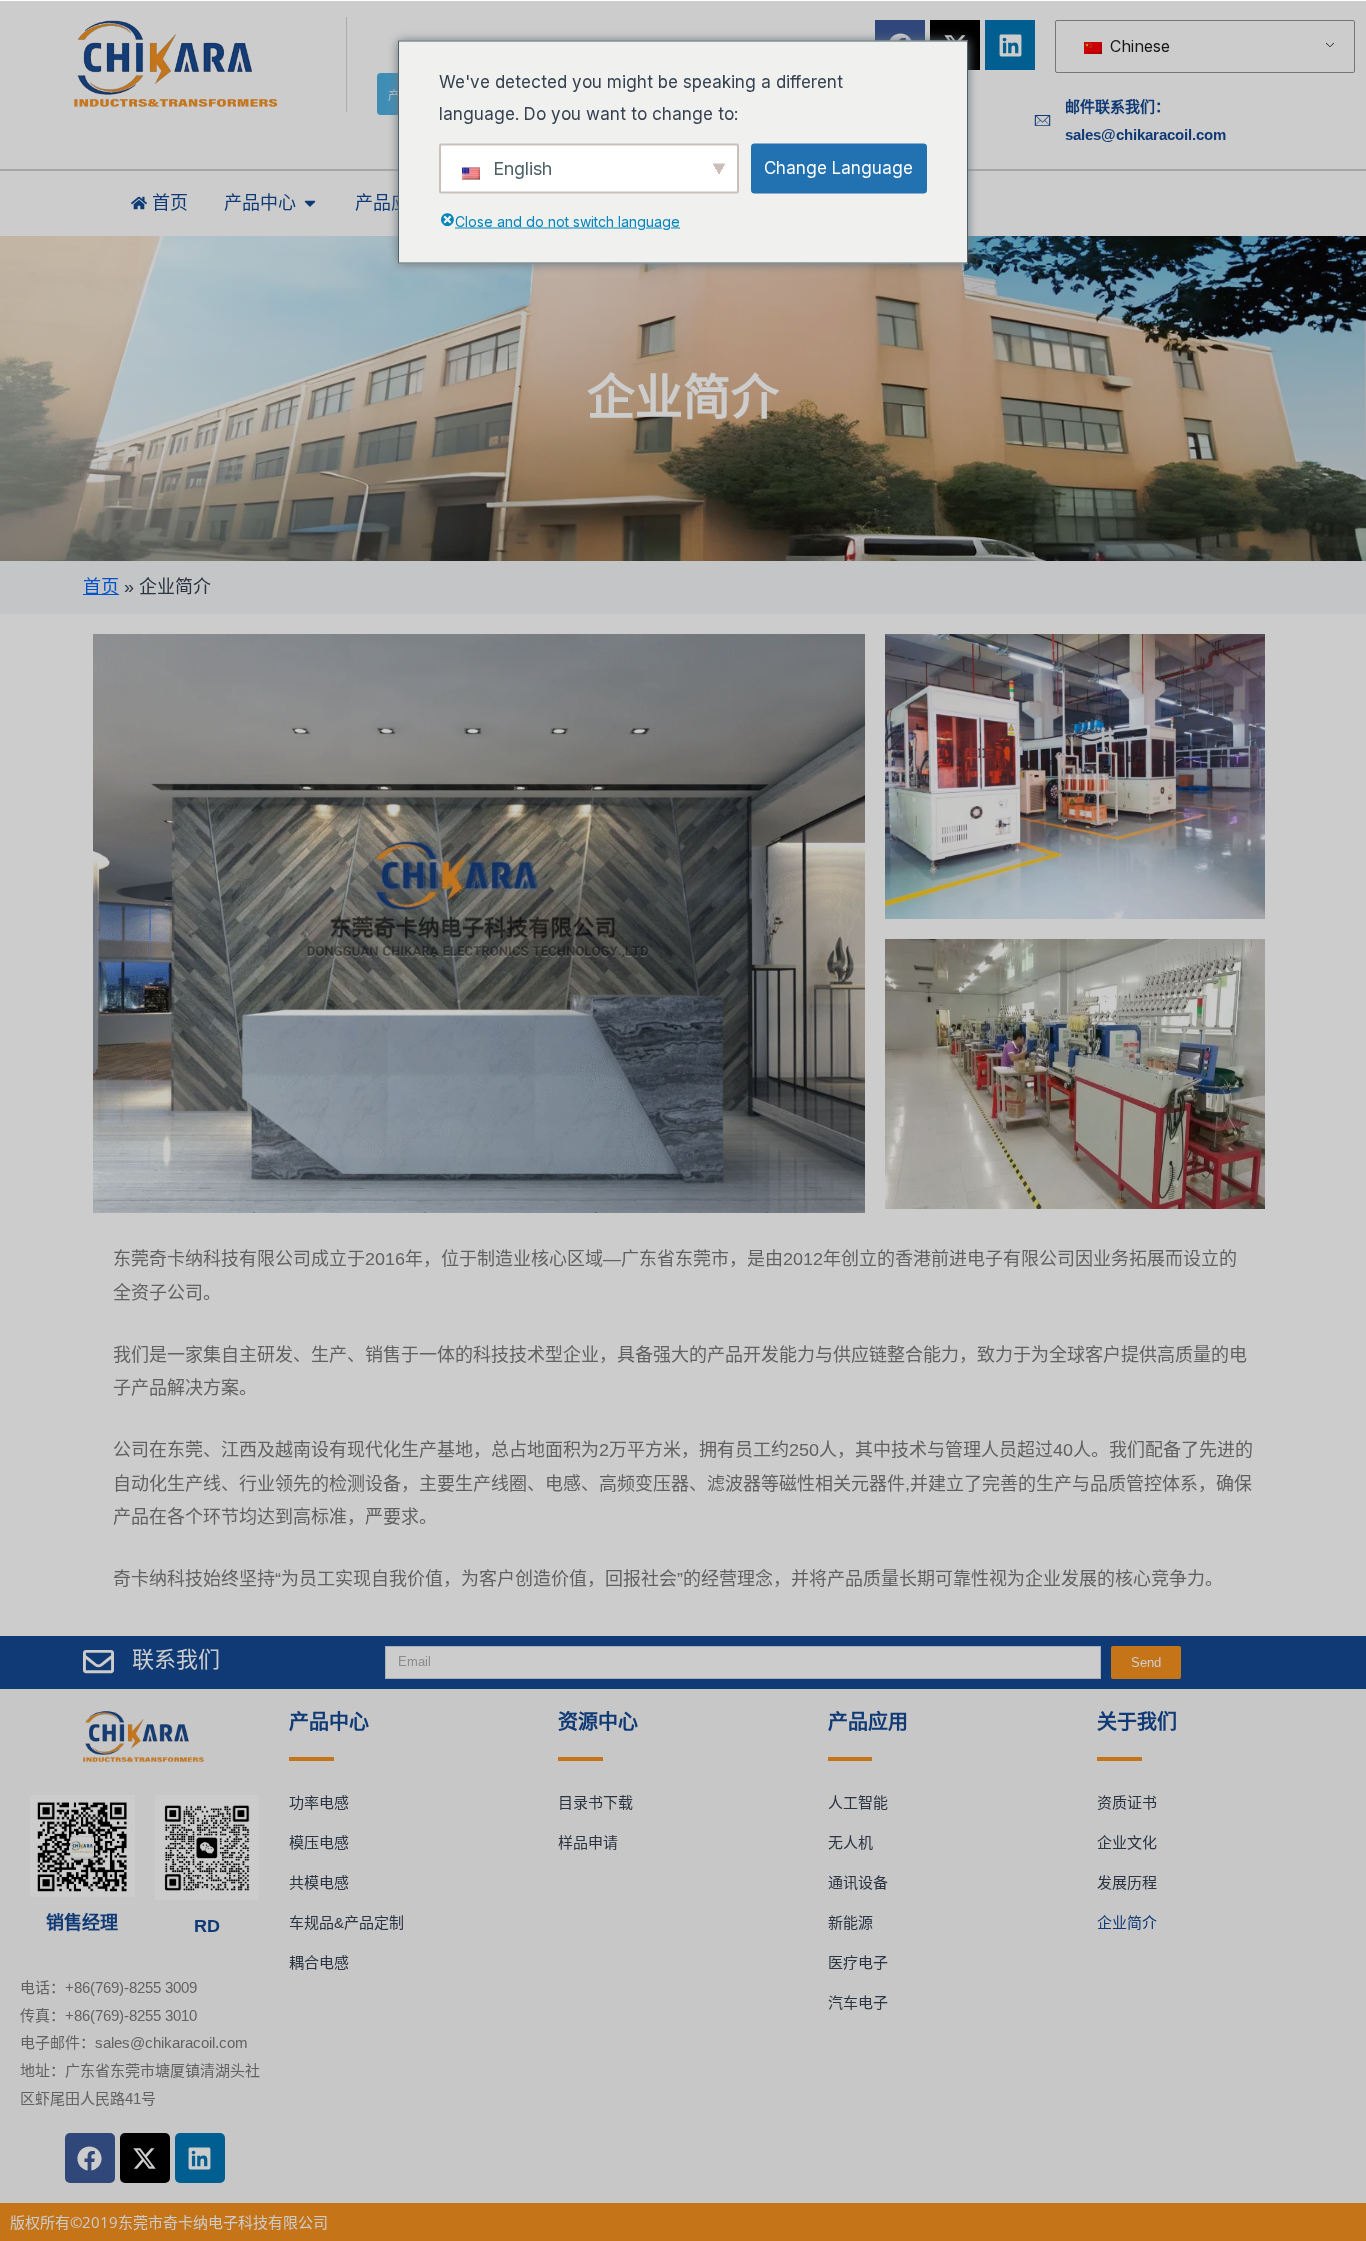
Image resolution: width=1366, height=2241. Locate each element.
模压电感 (319, 1842)
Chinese (1137, 46)
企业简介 (1127, 1922)
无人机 (850, 1842)
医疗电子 (858, 1962)
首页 (101, 587)
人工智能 (858, 1802)
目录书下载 (595, 1802)
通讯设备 (858, 1882)
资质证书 (1127, 1802)
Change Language (838, 167)
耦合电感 (319, 1962)
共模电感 (319, 1882)
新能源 (850, 1922)
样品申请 (588, 1842)
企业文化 (1127, 1842)
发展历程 (1127, 1882)
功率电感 (319, 1802)
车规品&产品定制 (346, 1922)
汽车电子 (858, 2002)
